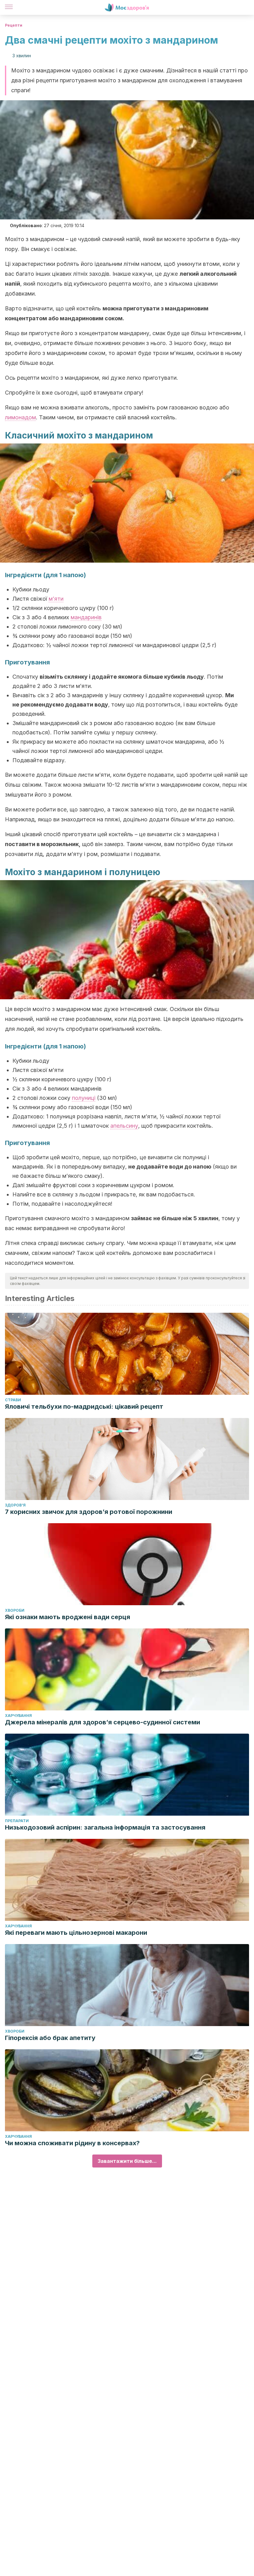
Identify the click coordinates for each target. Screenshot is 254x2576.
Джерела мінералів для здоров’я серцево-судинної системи (103, 1722)
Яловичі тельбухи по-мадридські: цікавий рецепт (84, 1407)
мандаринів (86, 617)
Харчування (18, 1716)
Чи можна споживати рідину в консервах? (72, 2143)
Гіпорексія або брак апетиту (50, 2038)
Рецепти (14, 25)
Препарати (17, 1821)
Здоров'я (15, 1505)
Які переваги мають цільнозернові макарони (76, 1933)
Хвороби (15, 1610)
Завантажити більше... (127, 2161)
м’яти (56, 599)
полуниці (84, 1098)
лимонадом (20, 417)
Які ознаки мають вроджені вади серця (68, 1617)
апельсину (124, 1126)
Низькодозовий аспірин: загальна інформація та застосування (105, 1827)
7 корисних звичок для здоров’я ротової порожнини (89, 1512)
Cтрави (13, 1400)
